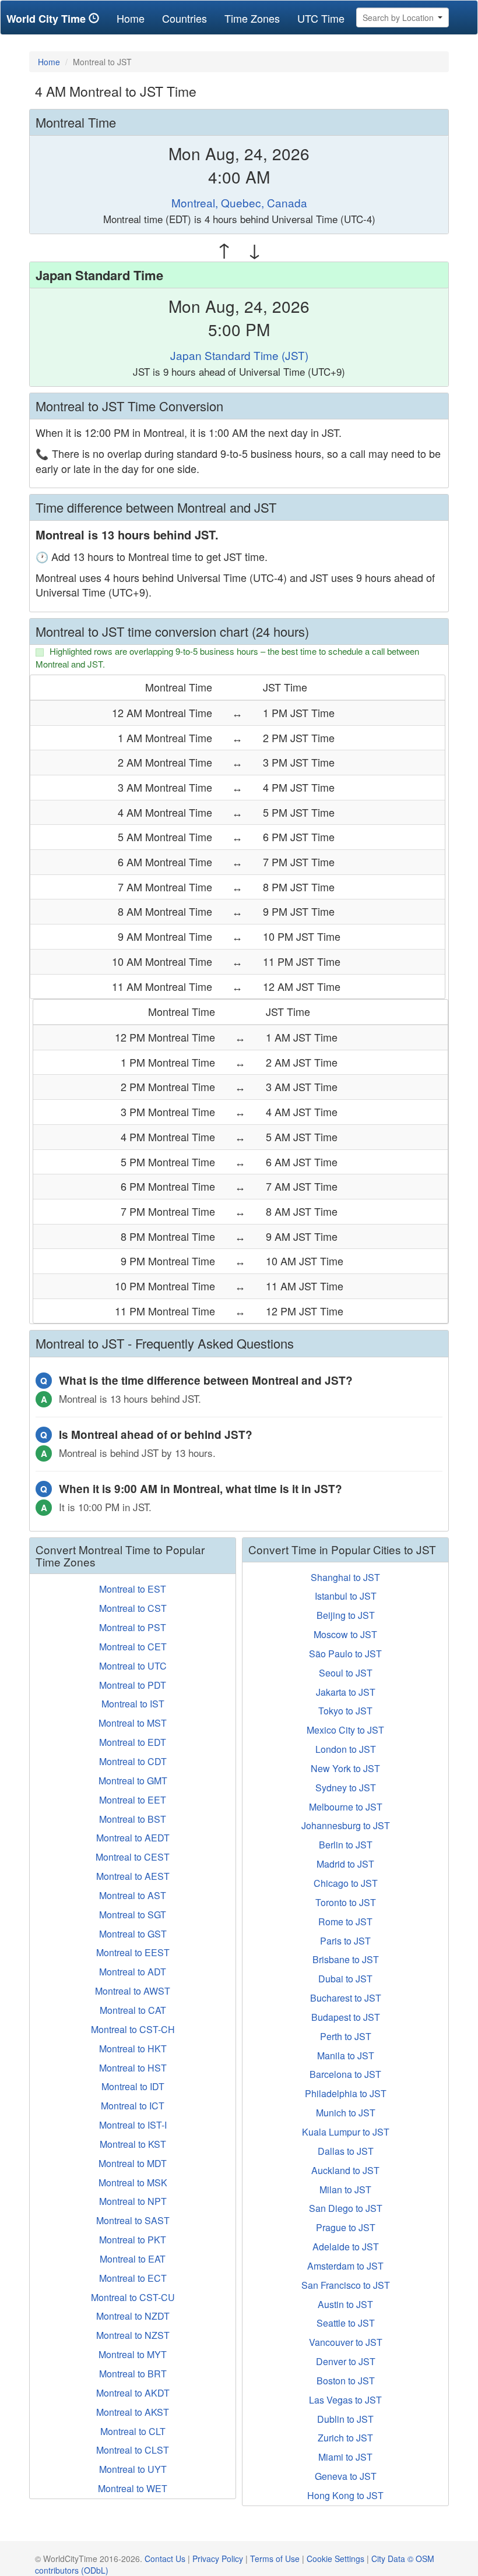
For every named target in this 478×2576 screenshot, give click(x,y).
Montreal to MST (133, 1723)
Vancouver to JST (346, 2342)
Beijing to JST (346, 1615)
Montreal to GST (133, 1934)
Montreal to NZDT (133, 2316)
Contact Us (165, 2559)
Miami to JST (345, 2457)
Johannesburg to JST (346, 1825)
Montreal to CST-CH (133, 2029)
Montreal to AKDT (133, 2393)
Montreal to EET (133, 1800)
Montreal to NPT (133, 2201)
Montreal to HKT (133, 2049)
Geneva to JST (346, 2476)
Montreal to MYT (133, 2354)
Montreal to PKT (133, 2240)
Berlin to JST (346, 1845)
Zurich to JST (345, 2438)
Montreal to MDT (133, 2163)
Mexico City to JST (345, 1730)
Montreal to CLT (133, 2431)
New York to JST (345, 1768)
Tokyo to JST (345, 1711)
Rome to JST (345, 1922)
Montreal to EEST (133, 1952)
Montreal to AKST (133, 2412)
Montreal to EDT (133, 1742)
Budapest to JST (346, 2017)
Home (135, 18)
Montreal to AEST (133, 1876)
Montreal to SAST (133, 2220)
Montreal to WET (133, 2488)
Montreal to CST (133, 1608)
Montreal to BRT (133, 2374)
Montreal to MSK (133, 2182)
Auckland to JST (345, 2170)
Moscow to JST (345, 1634)
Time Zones (252, 18)
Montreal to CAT (133, 2010)
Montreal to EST (133, 1589)
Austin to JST (345, 2304)
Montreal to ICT (133, 2106)
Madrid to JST (345, 1864)
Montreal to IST (133, 1704)
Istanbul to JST (346, 1596)
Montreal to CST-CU (133, 2297)
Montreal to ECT (133, 2278)
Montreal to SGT (133, 1915)
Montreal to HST (133, 2068)
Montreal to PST (133, 1627)
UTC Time (321, 18)
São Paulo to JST (345, 1654)
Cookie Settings (335, 2559)
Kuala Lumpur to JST (346, 2132)
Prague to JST (346, 2227)
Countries (184, 18)
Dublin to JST (345, 2419)
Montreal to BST (133, 1819)
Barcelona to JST (345, 2074)
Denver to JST (346, 2361)
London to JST (346, 1749)
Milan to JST (345, 2189)
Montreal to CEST (133, 1857)
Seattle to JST (346, 2323)
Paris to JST (345, 1941)
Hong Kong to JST (345, 2495)
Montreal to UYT (133, 2469)
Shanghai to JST (345, 1577)
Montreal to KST (133, 2144)
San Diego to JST (346, 2208)
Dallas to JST (346, 2151)
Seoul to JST (346, 1673)
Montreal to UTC (133, 1666)
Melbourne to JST (346, 1807)
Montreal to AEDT (133, 1838)
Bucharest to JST (346, 1998)
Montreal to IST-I (133, 2125)
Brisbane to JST (346, 1959)
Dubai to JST (345, 1979)
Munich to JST (346, 2113)
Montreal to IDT (133, 2086)
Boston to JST (346, 2381)
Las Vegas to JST (345, 2400)
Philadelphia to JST (346, 2093)
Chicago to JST (346, 1883)
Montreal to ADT (133, 1972)
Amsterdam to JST (345, 2266)
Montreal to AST (133, 1895)
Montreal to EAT (133, 2259)
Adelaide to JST (346, 2247)
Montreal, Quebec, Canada (239, 202)
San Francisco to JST (346, 2285)
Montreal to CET (133, 1647)
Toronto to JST (346, 1902)
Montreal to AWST (133, 1991)
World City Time (48, 19)
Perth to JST (346, 2036)
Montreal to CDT (133, 1761)
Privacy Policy (218, 2559)
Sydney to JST (346, 1788)
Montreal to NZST (133, 2335)
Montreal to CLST (133, 2450)
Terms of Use (275, 2559)
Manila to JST (346, 2055)
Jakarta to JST (346, 1692)
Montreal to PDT (133, 1685)
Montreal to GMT (133, 1781)
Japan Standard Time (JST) (239, 355)
